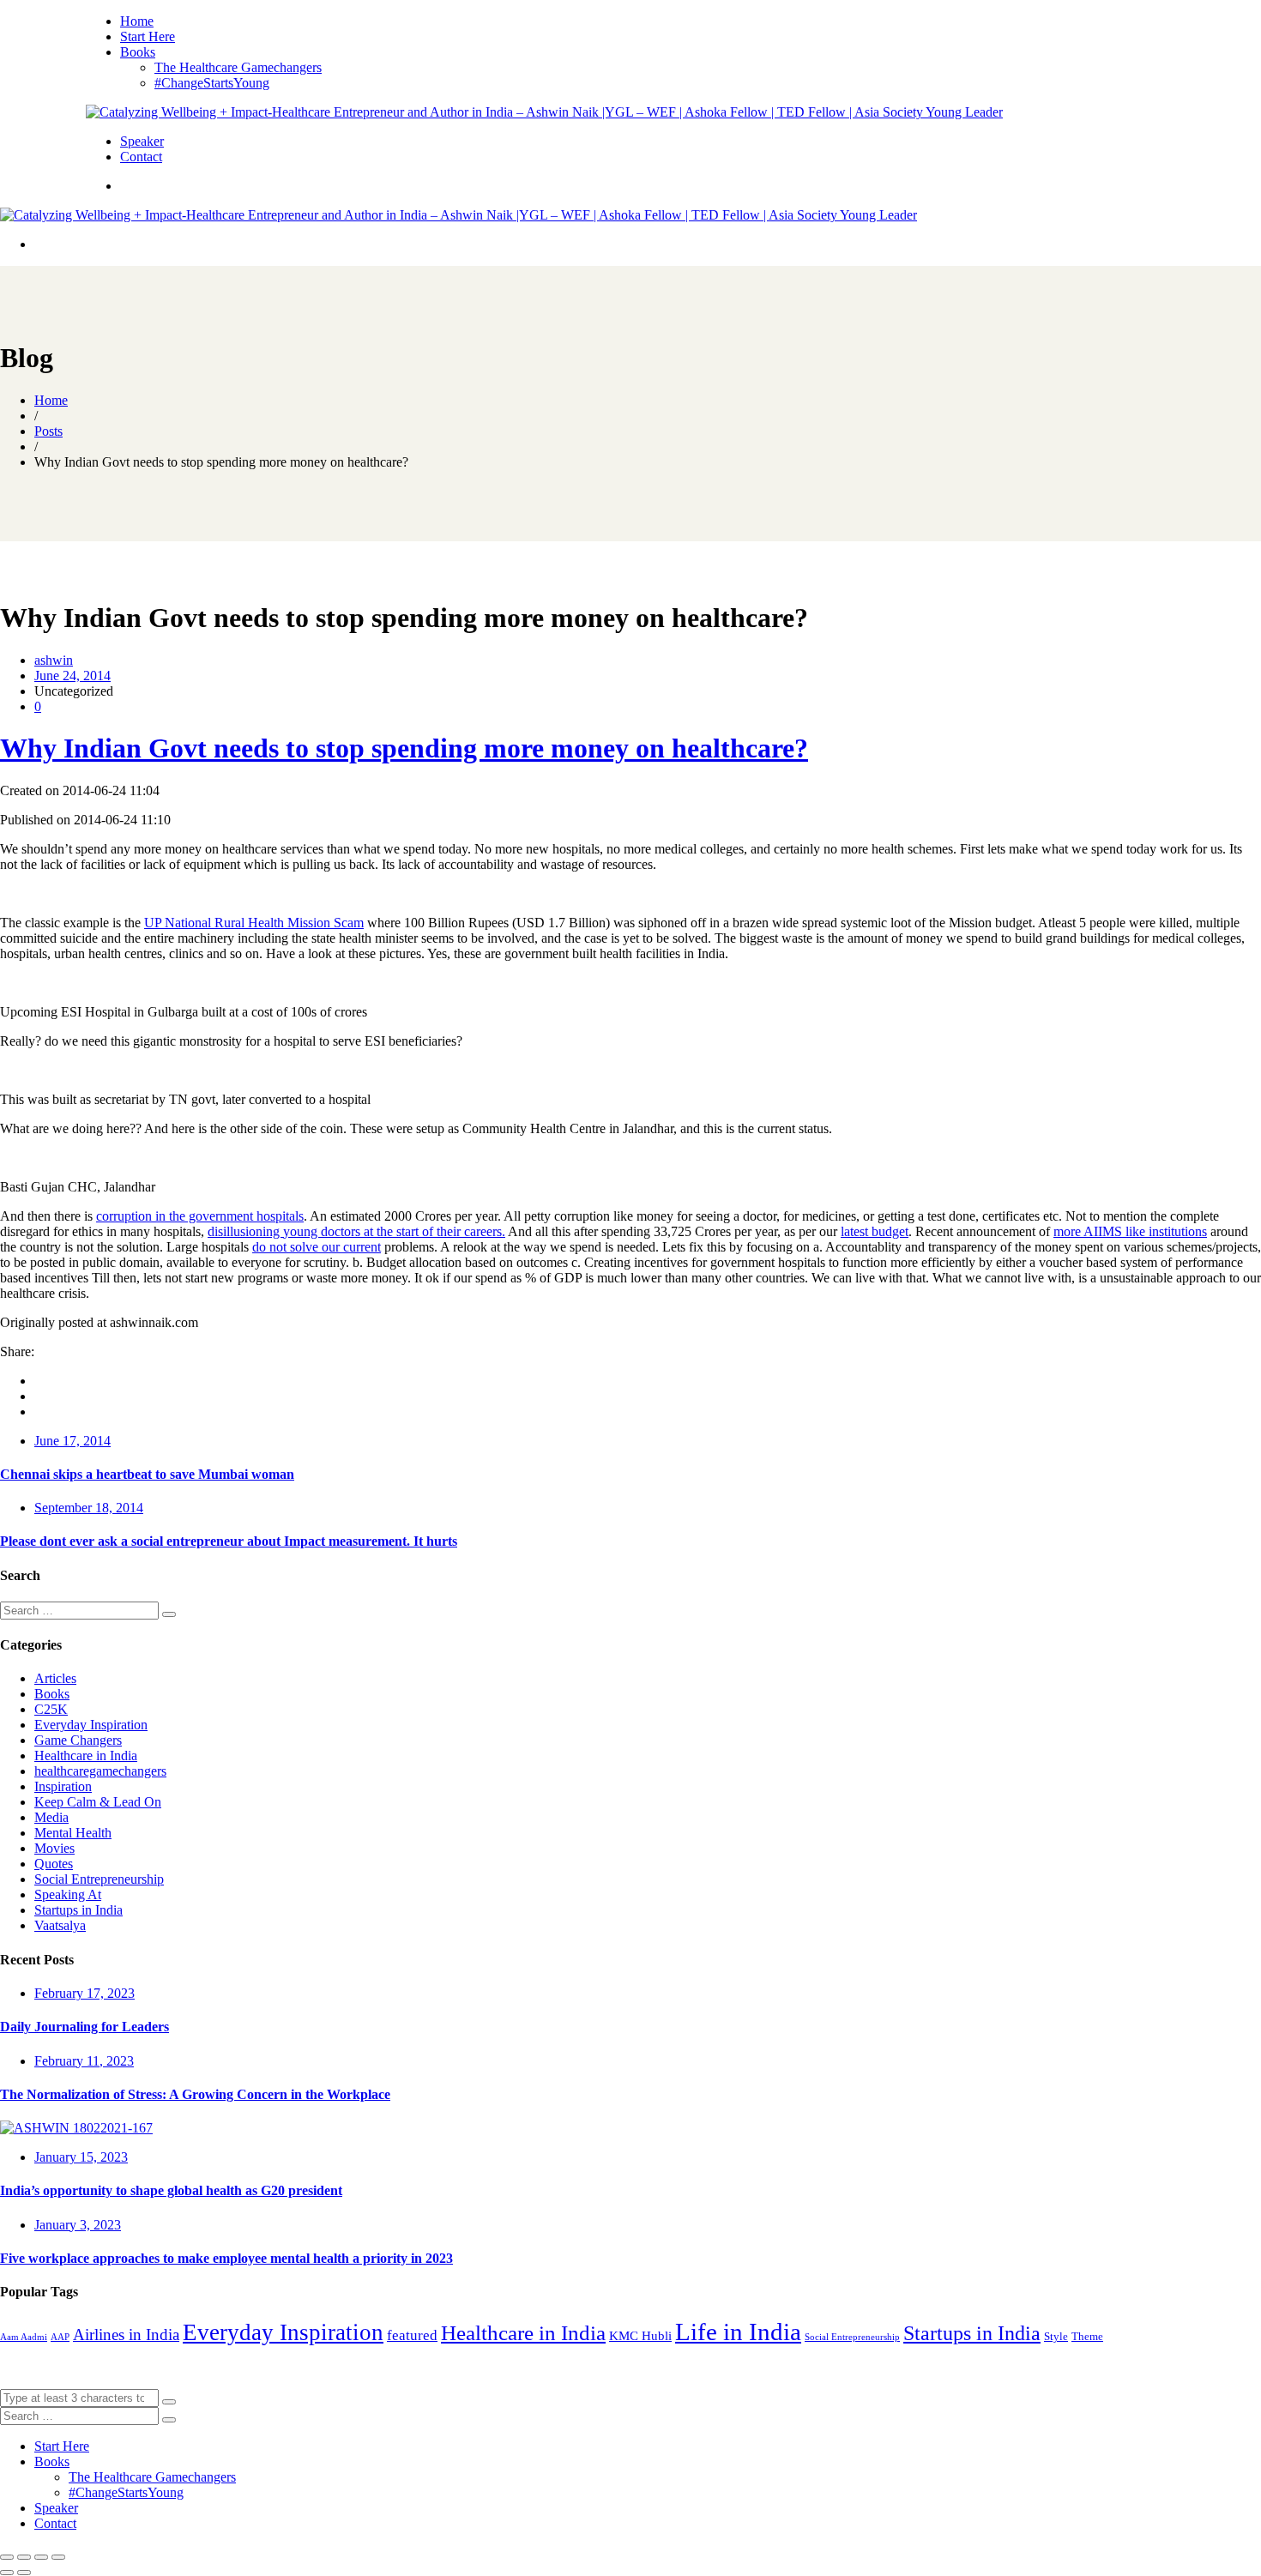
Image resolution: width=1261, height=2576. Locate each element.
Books (52, 1694)
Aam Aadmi (24, 2337)
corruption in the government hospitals (200, 1216)
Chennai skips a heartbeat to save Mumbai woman (147, 1474)
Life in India (738, 2332)
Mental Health (73, 1833)
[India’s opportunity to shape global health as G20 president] (76, 2128)
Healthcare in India (86, 1756)
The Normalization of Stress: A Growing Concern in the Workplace (195, 2094)
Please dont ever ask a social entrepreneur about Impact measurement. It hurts (229, 1541)
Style (1056, 2336)
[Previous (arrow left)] (7, 2573)
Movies (54, 1848)
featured (412, 2335)
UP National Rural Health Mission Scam (254, 923)
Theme (1087, 2336)
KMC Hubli (640, 2336)
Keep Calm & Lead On (98, 1802)
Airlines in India (126, 2335)
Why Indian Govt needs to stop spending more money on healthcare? (404, 748)
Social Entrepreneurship (99, 1879)
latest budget (875, 1231)
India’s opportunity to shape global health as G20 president (171, 2190)
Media (51, 1817)
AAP (60, 2337)
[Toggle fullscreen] (41, 2557)
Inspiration (63, 1786)
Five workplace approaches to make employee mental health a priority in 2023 (226, 2258)
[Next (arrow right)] (24, 2573)
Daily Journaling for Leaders (84, 2027)
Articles (55, 1678)
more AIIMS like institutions (1130, 1231)
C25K (51, 1709)
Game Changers (78, 1740)
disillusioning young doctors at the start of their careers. (356, 1231)
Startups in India (78, 1910)
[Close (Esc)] (7, 2557)
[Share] (24, 2557)
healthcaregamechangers (100, 1771)
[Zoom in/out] (58, 2557)
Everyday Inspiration (91, 1725)
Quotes (54, 1864)
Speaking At (68, 1894)
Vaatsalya (60, 1925)
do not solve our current (317, 1247)
